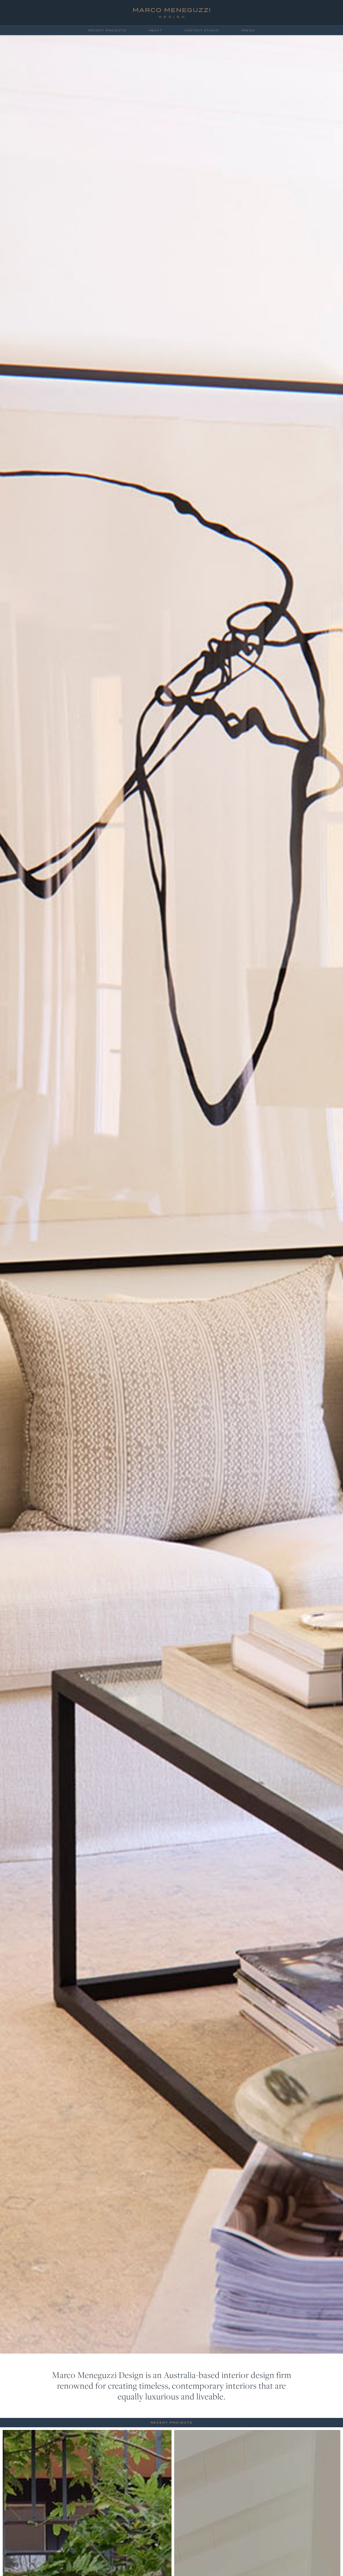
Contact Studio (202, 31)
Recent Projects (107, 31)
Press (248, 31)
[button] (332, 1194)
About (155, 31)
